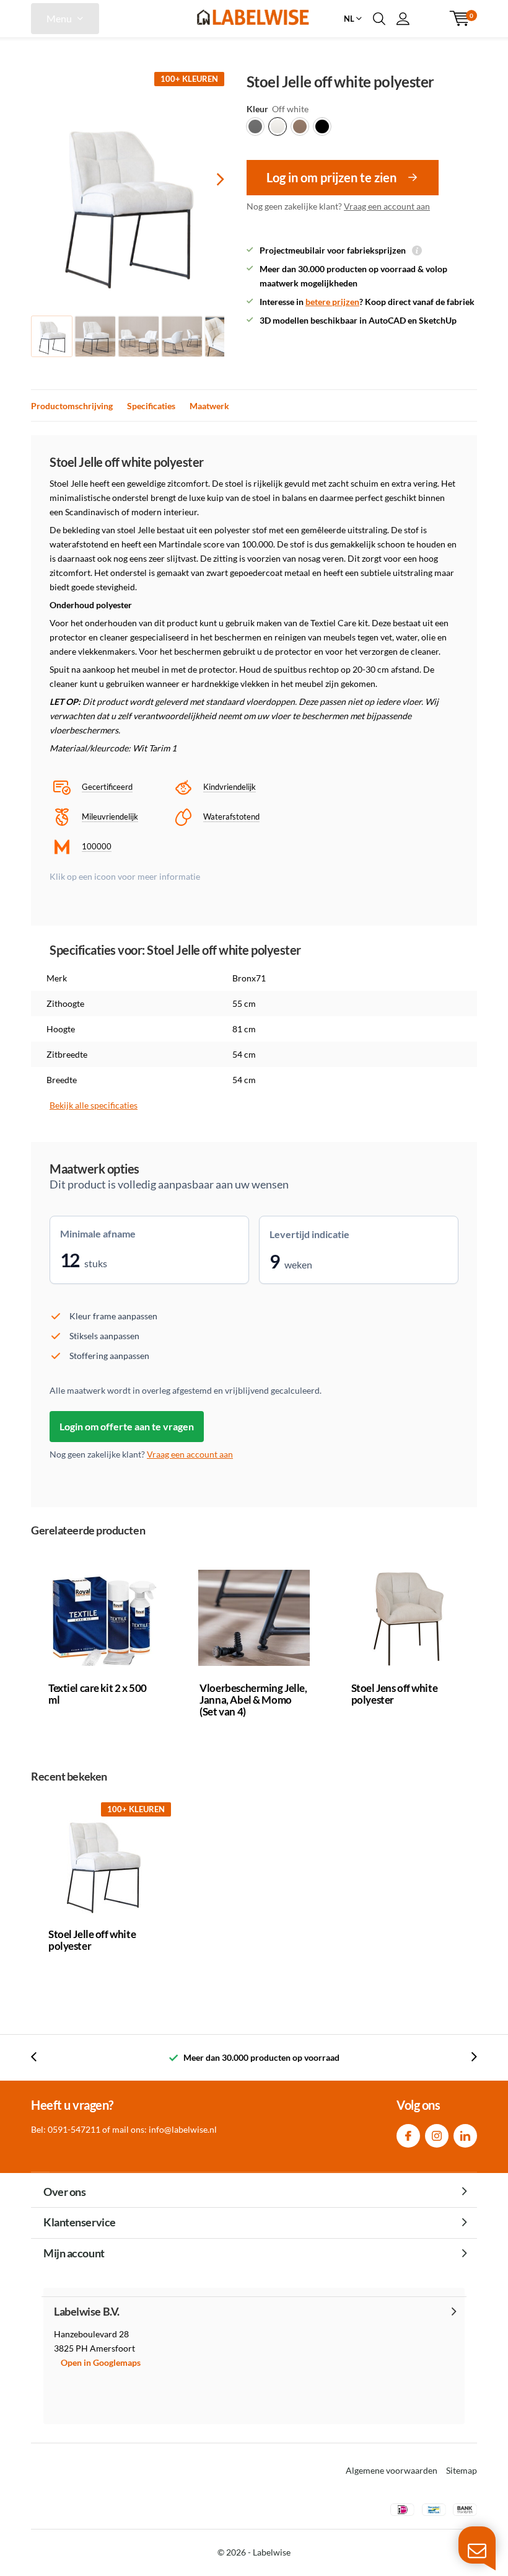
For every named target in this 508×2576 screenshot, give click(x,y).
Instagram (437, 2136)
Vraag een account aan (387, 206)
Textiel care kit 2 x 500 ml (98, 1694)
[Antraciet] (255, 126)
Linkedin (465, 2136)
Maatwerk (209, 406)
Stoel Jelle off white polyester (92, 1940)
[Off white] (278, 126)
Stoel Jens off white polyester (395, 1694)
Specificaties (151, 406)
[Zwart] (322, 126)
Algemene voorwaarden (392, 2470)
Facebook (408, 2136)
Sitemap (462, 2470)
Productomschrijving (72, 406)
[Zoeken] (379, 19)
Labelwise (272, 2552)
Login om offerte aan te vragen (127, 1426)
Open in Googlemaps (101, 2362)
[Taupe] (300, 126)
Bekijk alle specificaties (94, 1105)
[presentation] (209, 179)
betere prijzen (332, 302)
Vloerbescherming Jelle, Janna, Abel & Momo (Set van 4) (253, 1700)
